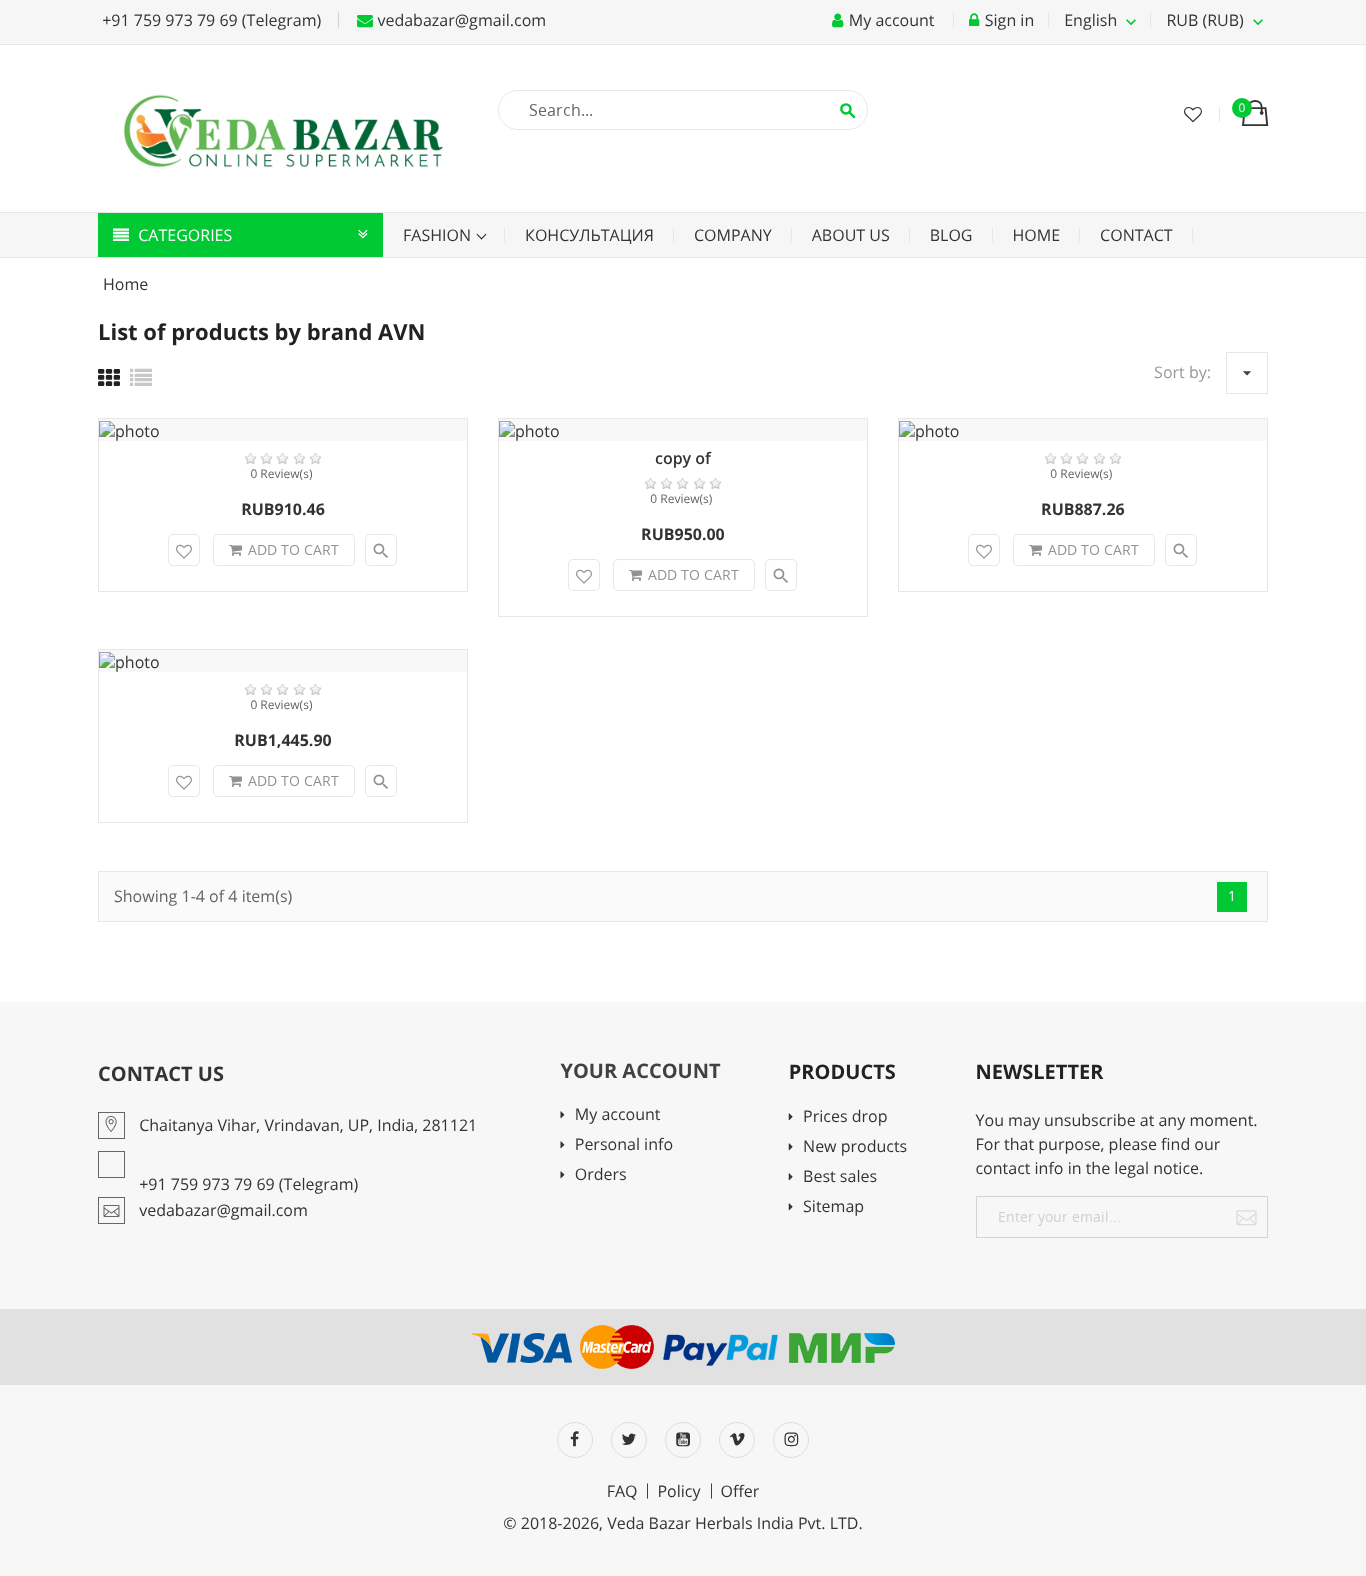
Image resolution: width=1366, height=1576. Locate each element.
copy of (683, 458)
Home (1037, 235)
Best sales (840, 1177)
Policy (678, 1491)
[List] (141, 378)
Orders (600, 1175)
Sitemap (833, 1207)
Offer (740, 1491)
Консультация (589, 235)
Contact (1136, 235)
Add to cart (293, 549)
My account (617, 1115)
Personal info (624, 1145)
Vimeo (737, 1440)
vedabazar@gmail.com (459, 20)
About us (851, 235)
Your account (640, 1070)
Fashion (439, 235)
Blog (951, 235)
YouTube (683, 1440)
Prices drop (845, 1117)
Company (733, 235)
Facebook (575, 1440)
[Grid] (109, 378)
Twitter (629, 1440)
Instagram (791, 1440)
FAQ (622, 1491)
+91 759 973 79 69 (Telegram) (209, 20)
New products (855, 1147)
